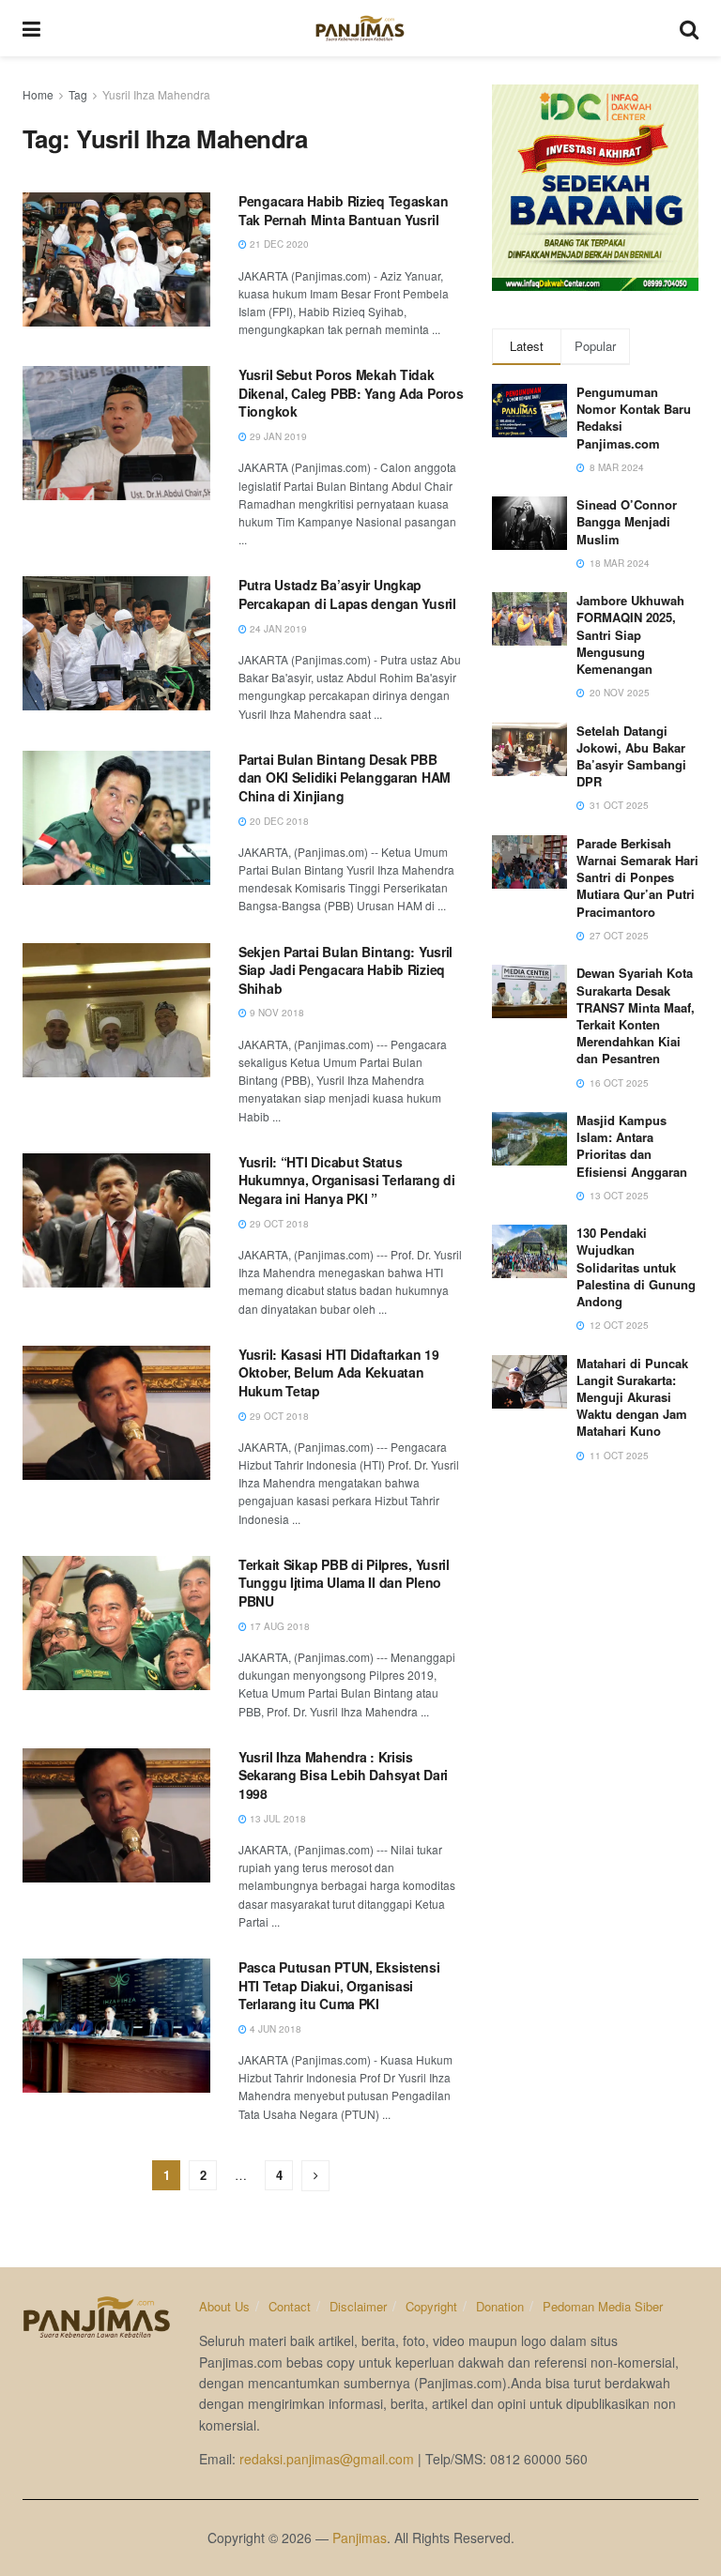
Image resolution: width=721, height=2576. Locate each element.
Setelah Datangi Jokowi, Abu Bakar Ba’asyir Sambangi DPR (631, 756)
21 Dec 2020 (278, 244)
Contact (290, 2306)
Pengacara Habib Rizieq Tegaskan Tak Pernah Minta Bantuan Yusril (343, 210)
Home (38, 94)
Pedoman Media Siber (603, 2306)
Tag (78, 94)
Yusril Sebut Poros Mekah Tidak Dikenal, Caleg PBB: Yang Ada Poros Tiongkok (351, 393)
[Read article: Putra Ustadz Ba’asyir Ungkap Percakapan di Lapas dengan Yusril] (116, 643)
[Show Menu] (31, 28)
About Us (224, 2306)
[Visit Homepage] (360, 28)
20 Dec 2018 (278, 821)
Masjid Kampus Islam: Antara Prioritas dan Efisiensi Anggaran (632, 1146)
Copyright (431, 2306)
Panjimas (360, 2538)
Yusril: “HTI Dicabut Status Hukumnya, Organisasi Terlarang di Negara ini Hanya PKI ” (347, 1180)
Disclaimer (358, 2306)
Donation (500, 2306)
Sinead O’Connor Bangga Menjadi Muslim (627, 521)
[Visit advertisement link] (595, 188)
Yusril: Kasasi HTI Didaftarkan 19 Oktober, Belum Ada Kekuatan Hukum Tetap (339, 1372)
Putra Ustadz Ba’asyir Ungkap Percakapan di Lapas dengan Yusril (347, 594)
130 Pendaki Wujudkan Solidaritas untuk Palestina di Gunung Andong (636, 1267)
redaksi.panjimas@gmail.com (327, 2459)
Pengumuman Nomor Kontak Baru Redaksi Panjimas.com (634, 418)
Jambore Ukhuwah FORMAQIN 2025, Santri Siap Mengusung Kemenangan (630, 634)
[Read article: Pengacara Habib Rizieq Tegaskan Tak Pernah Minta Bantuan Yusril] (116, 259)
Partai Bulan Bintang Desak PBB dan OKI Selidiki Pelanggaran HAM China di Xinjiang (345, 777)
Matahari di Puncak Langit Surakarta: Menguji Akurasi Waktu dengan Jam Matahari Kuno (632, 1397)
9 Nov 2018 (276, 1013)
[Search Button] (689, 28)
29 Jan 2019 (277, 436)
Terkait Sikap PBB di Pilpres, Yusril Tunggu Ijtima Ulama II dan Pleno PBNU (344, 1583)
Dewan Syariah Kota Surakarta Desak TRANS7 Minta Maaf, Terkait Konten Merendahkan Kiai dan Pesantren (636, 1015)
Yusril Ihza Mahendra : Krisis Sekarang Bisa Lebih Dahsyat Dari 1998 (343, 1775)
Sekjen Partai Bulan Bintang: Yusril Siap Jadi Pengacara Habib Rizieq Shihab (345, 970)
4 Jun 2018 (274, 2029)
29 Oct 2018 (278, 1224)
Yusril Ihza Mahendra (156, 94)
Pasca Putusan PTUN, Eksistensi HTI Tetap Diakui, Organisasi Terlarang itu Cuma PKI (339, 1985)
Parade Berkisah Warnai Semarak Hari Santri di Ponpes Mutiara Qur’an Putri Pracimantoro (637, 877)
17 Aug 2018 (278, 1626)
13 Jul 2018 (276, 1819)
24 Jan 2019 (277, 629)
